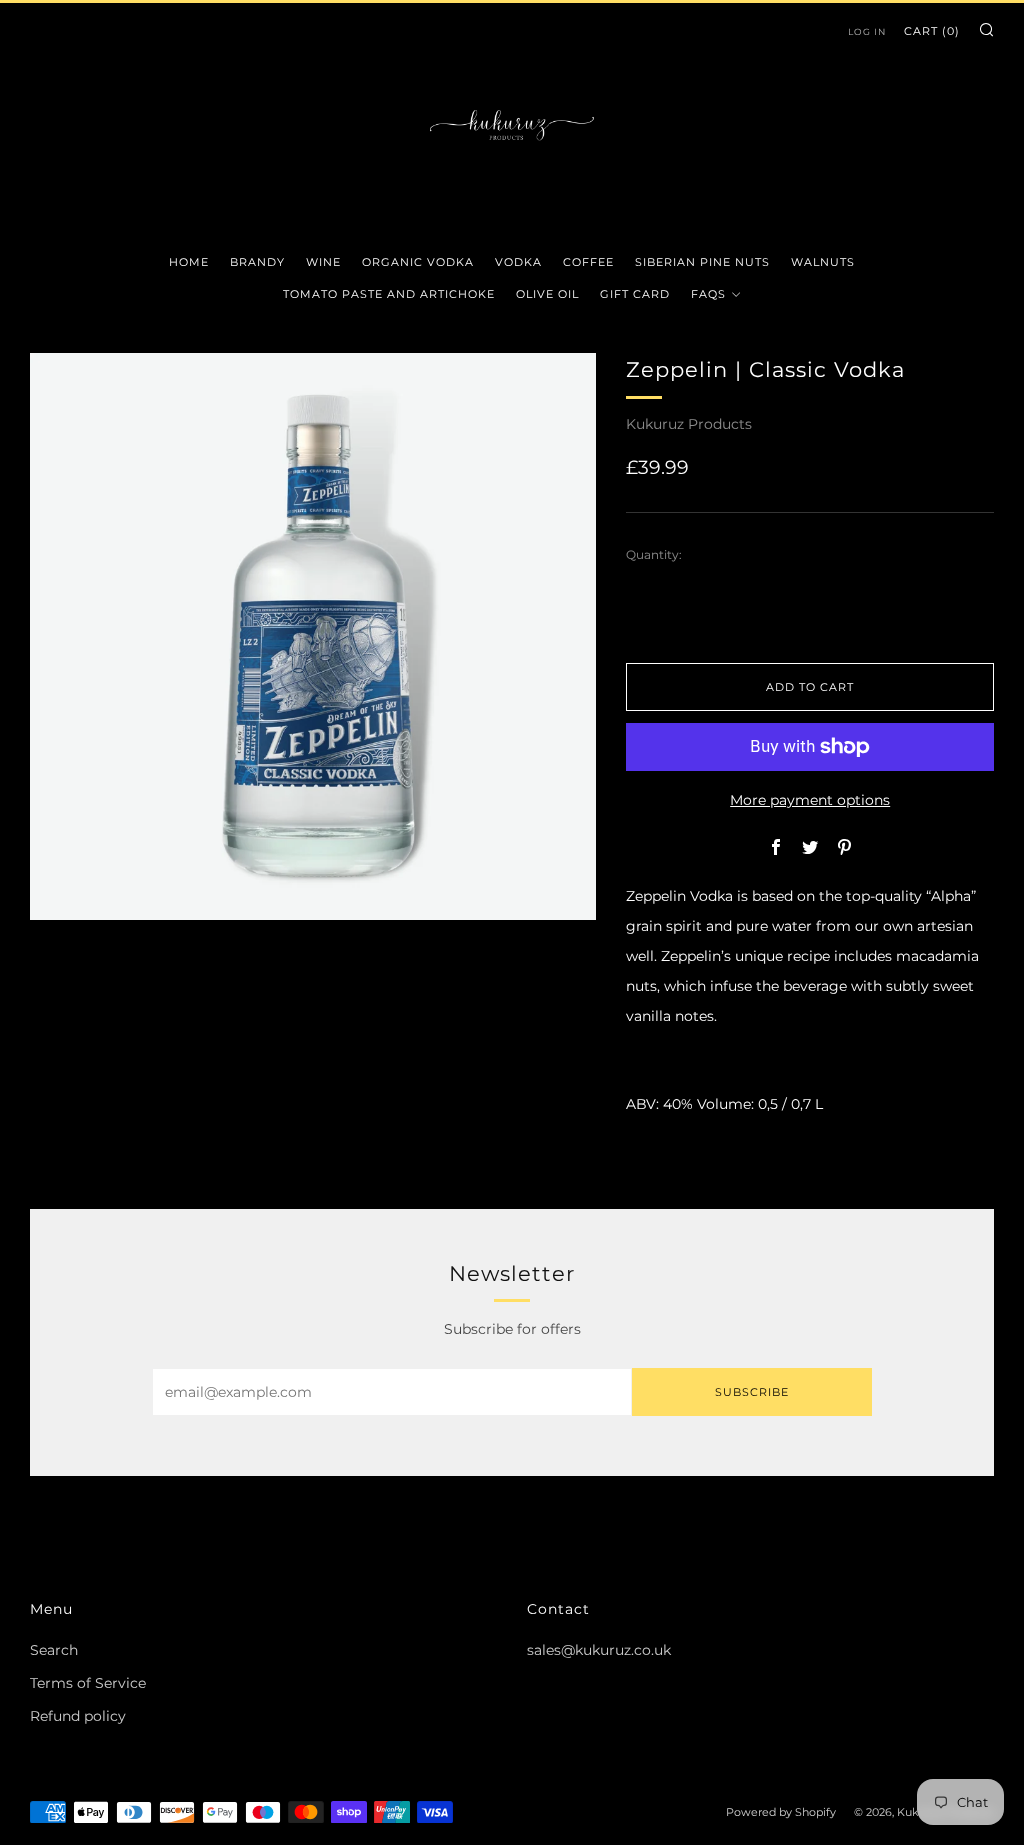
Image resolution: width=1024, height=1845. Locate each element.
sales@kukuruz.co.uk (599, 1650)
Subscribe (752, 1392)
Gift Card (635, 294)
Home (189, 262)
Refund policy (78, 1716)
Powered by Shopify (781, 1812)
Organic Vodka (418, 262)
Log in (867, 31)
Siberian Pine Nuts (702, 262)
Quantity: (654, 555)
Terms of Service (88, 1683)
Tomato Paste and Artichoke (389, 294)
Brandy (257, 262)
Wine (323, 262)
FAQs (708, 294)
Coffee (588, 262)
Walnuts (823, 262)
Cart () (932, 31)
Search (54, 1650)
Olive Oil (547, 294)
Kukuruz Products (689, 424)
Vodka (518, 262)
